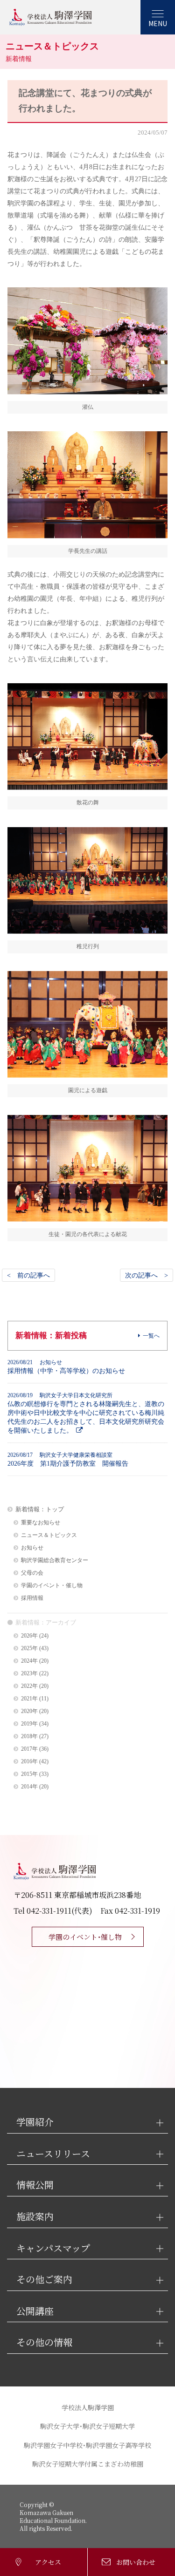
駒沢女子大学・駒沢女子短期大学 (87, 2426)
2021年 (29, 1699)
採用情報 (32, 1598)
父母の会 (32, 1573)
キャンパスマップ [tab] (53, 2248)
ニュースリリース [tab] (53, 2154)
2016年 (29, 1762)
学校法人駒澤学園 (88, 2407)
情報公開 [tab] (35, 2185)
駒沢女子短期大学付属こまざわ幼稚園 (88, 2464)
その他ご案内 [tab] (44, 2280)
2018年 (29, 1737)
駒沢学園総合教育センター (55, 1560)
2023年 (29, 1674)
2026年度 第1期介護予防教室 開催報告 (68, 1459)
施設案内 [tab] (35, 2217)
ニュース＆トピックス (49, 1535)
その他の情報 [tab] (44, 2342)
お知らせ (32, 1548)
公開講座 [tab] (35, 2311)
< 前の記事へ (28, 1275)
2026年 (29, 1636)
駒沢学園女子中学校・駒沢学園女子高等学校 (87, 2445)
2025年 (29, 1648)
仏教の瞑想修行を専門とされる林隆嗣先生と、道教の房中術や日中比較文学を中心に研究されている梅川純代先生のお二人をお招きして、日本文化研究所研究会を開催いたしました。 (86, 1413)
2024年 (29, 1661)
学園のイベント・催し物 (52, 1586)
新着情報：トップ (40, 1509)
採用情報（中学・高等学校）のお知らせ (66, 1367)
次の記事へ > (147, 1275)
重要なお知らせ (41, 1523)
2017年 (29, 1749)
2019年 (29, 1724)
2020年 (29, 1711)
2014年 (29, 1787)
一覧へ (151, 1336)
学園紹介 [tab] (35, 2122)
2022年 (29, 1686)
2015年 (29, 1774)
